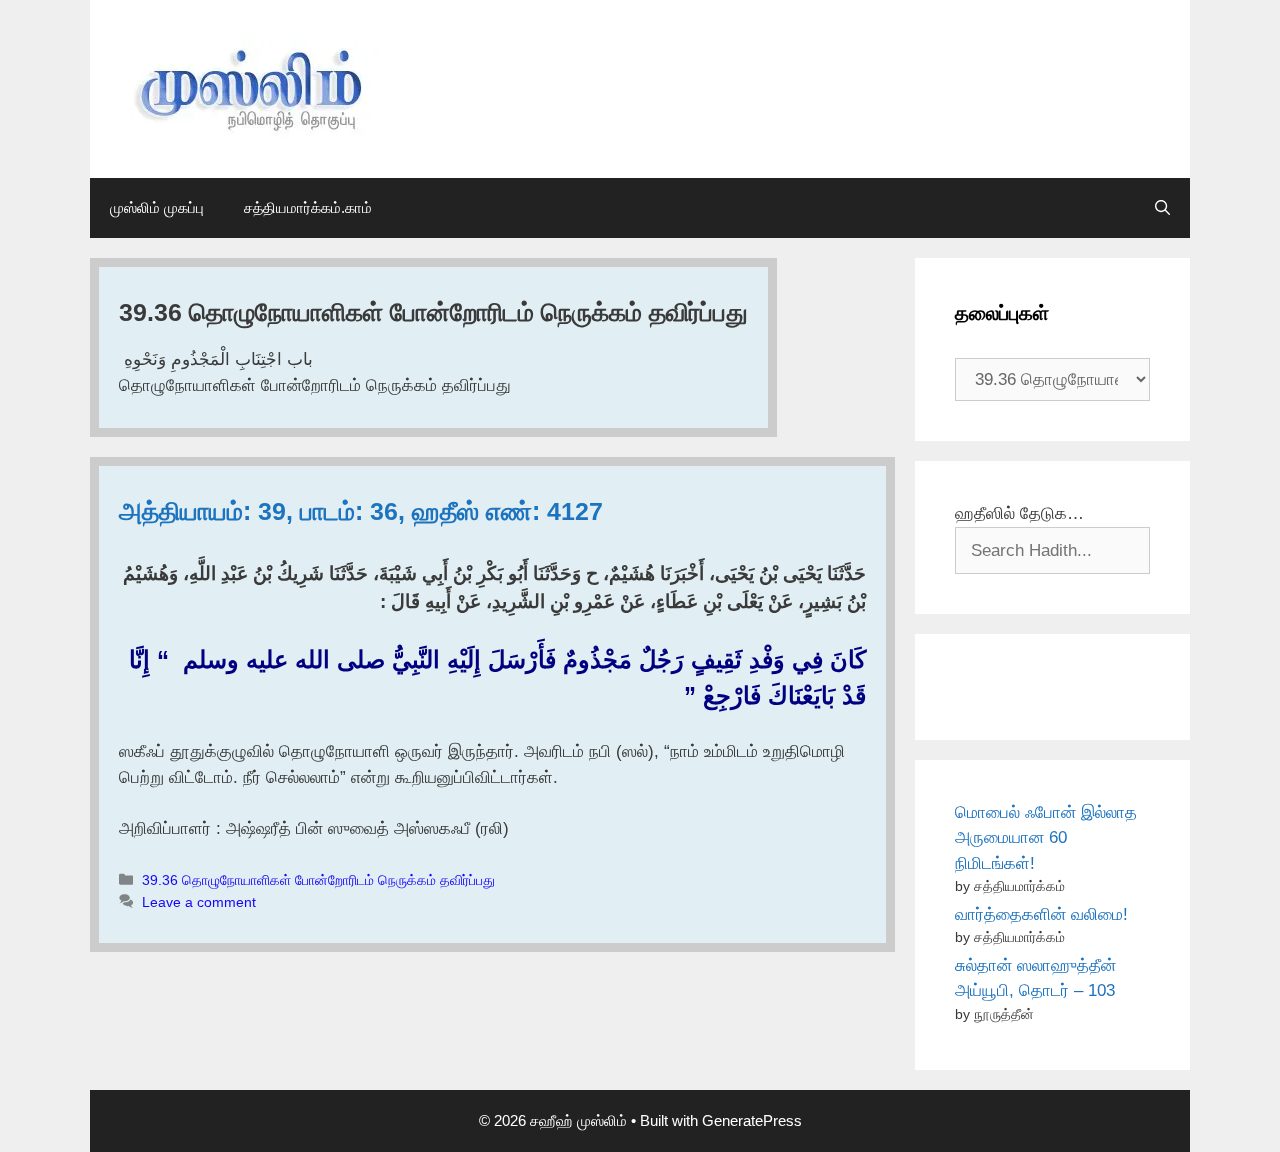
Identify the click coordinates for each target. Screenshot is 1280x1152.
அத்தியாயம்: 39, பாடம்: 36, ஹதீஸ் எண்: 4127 (361, 511)
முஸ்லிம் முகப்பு (157, 207)
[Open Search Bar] (1162, 208)
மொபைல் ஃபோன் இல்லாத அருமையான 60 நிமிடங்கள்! (1046, 838)
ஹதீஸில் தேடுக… (1019, 513)
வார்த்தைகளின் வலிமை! (1041, 914)
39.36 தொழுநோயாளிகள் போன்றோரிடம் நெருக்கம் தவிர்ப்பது (318, 880)
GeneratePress (752, 1120)
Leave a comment (199, 902)
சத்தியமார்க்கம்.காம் (308, 207)
